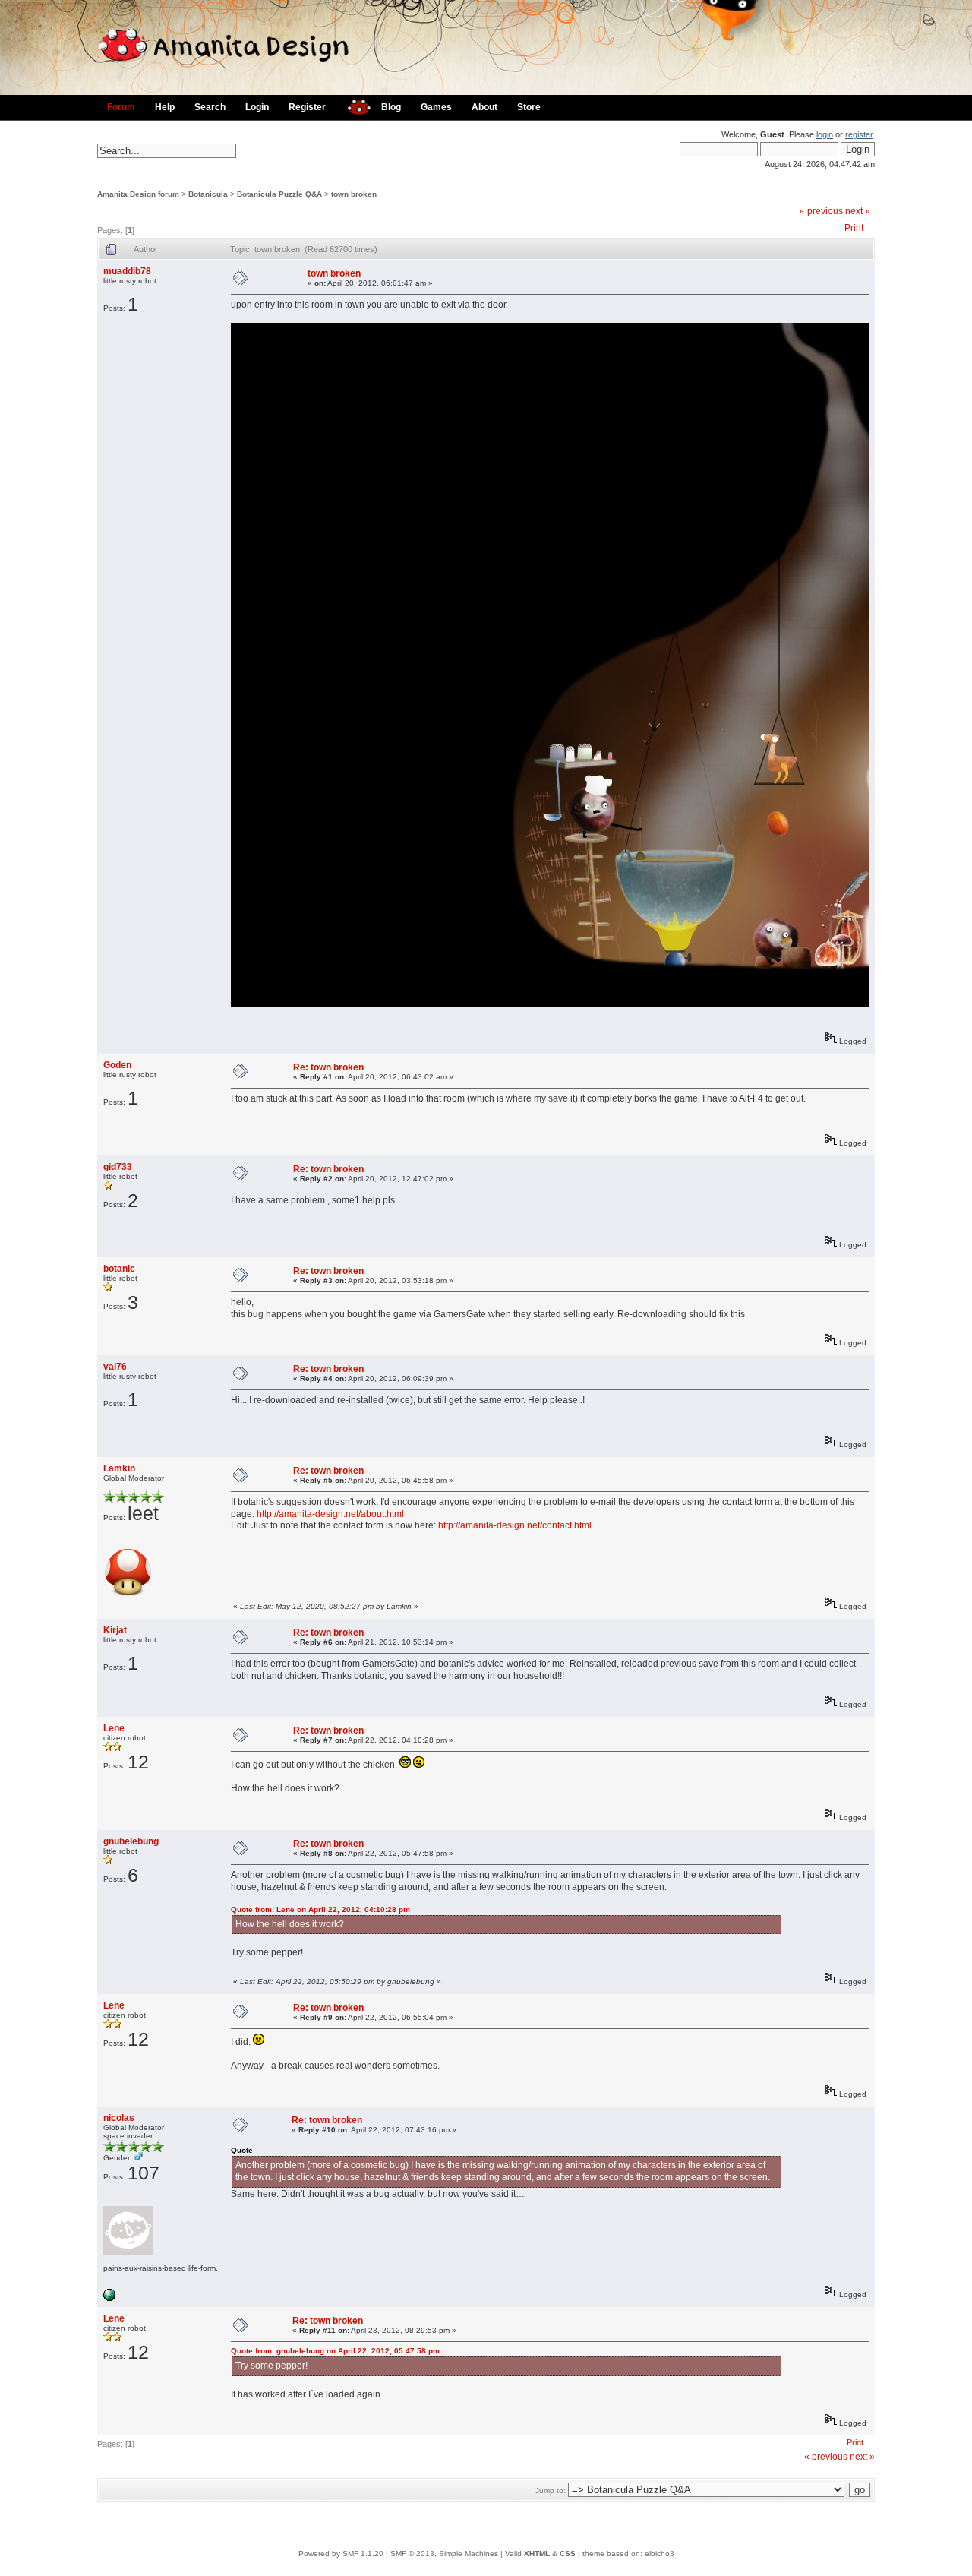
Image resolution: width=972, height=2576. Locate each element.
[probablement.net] (109, 2298)
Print (854, 228)
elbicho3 (660, 2554)
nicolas (119, 2118)
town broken (354, 194)
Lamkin (119, 1468)
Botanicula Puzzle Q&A (279, 194)
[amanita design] (353, 105)
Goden (117, 1065)
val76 (115, 1367)
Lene (114, 1728)
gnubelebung (131, 1841)
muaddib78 (127, 271)
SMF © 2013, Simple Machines (444, 2554)
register (859, 134)
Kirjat (115, 1630)
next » (858, 211)
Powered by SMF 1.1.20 (341, 2554)
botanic (119, 1269)
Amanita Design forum (138, 194)
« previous (821, 211)
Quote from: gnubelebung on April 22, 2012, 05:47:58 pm (335, 2351)
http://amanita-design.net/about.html (330, 1514)
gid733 (118, 1167)
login (825, 134)
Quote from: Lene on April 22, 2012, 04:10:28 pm (320, 1909)
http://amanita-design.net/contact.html (515, 1525)
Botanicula (208, 194)
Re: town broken (328, 1067)
